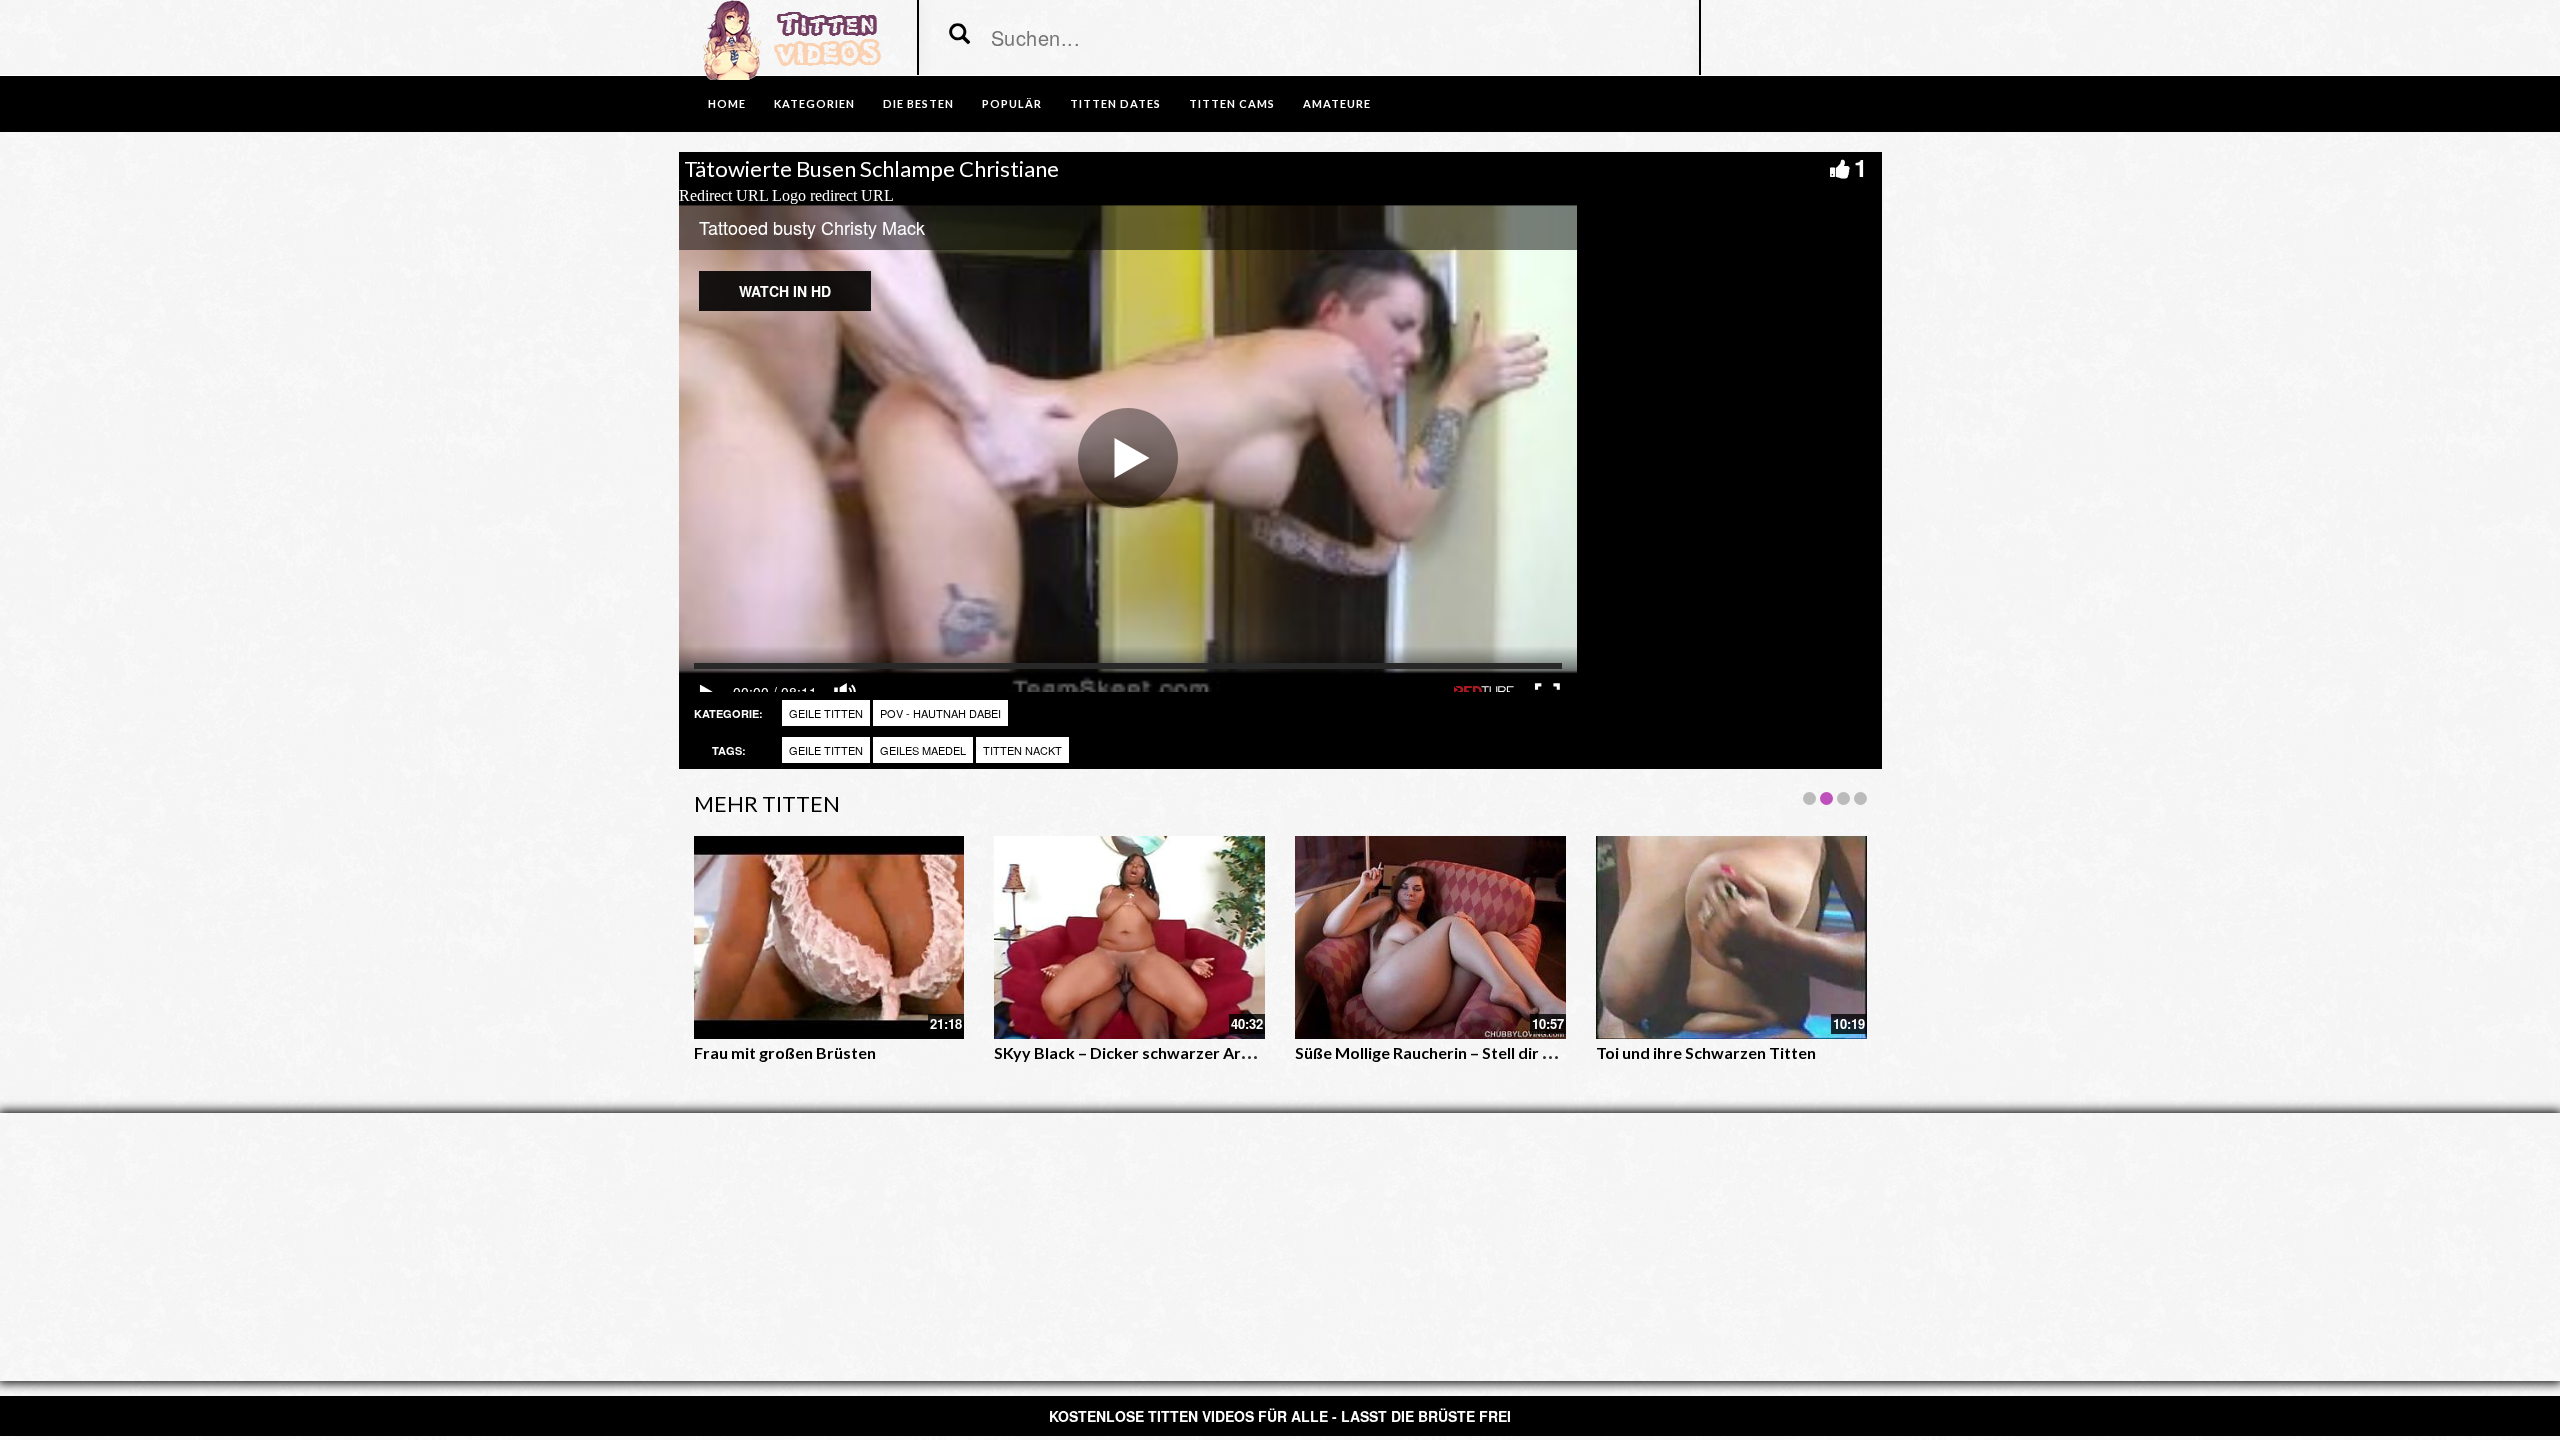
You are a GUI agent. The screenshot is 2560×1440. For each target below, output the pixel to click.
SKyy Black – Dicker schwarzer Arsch (1130, 1052)
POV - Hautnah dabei (940, 713)
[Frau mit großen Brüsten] (829, 937)
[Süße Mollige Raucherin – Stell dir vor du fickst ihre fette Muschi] (1430, 937)
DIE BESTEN (918, 103)
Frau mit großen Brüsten (785, 1052)
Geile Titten (826, 713)
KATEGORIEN (814, 103)
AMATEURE (1337, 103)
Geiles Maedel (923, 750)
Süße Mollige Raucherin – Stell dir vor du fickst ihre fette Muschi (1529, 1052)
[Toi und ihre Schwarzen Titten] (1731, 937)
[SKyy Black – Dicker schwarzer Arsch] (1129, 937)
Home (727, 103)
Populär (1012, 103)
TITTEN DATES (1115, 103)
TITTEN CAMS (1232, 103)
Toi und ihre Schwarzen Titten (1706, 1052)
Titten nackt (1022, 750)
